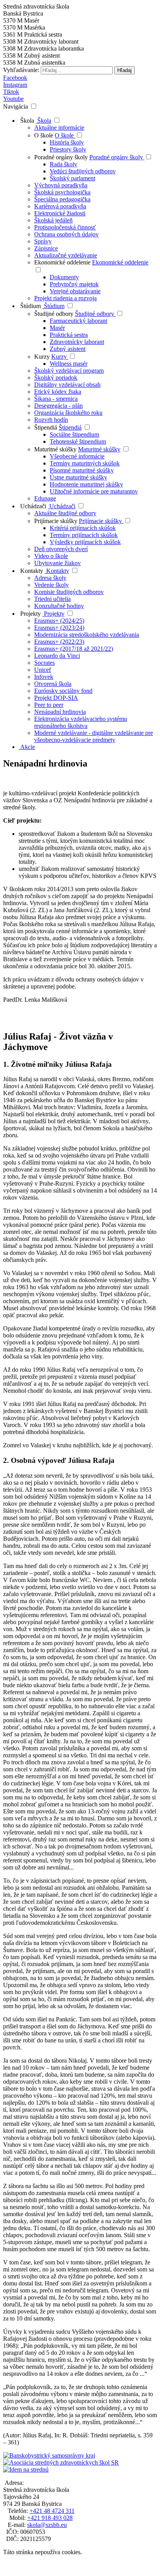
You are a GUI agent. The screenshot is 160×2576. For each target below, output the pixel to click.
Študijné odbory (55, 314)
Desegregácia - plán (58, 406)
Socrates (44, 663)
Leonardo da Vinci (57, 656)
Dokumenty (64, 277)
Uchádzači (32, 506)
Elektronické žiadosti (60, 213)
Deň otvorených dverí (61, 549)
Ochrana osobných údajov (66, 234)
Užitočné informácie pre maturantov (94, 491)
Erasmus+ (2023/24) (59, 628)
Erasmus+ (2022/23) (59, 642)
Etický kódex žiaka (58, 392)
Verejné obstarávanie (75, 291)
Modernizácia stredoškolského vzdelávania (87, 635)
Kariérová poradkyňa (60, 206)
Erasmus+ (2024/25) (59, 621)
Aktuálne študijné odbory (65, 513)
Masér (57, 328)
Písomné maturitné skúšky (82, 470)
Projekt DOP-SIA (56, 698)
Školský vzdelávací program (69, 371)
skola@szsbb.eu (47, 2525)
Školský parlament (72, 178)
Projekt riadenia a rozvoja (65, 298)
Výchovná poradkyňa (61, 185)
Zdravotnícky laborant (77, 342)
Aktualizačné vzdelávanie (66, 255)
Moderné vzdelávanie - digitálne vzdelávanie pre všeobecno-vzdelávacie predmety (94, 736)
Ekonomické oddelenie (63, 262)
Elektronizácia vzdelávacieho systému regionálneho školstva (81, 722)
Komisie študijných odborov (69, 592)
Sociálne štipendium (74, 434)
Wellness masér (69, 364)
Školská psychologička (62, 192)
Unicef (43, 670)
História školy (67, 142)
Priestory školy (68, 149)
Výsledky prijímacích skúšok (85, 542)
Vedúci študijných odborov (83, 171)
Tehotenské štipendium (78, 441)
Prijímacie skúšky (57, 521)
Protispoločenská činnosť (65, 227)
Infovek (44, 677)
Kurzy (43, 357)
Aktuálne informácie (59, 128)
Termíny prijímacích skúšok (84, 535)
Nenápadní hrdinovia (60, 712)
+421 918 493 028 (50, 2518)
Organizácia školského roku (68, 413)
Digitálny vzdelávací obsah (67, 385)
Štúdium (30, 306)
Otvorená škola (53, 684)
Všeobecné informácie (77, 456)
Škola (26, 121)
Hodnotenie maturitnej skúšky (86, 484)
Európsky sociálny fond (63, 691)
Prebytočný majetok (74, 284)
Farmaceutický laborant (78, 321)
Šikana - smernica (56, 399)
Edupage (45, 498)
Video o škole (51, 556)
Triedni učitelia (52, 599)
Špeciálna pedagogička (62, 199)
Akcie (27, 747)
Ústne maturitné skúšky (78, 477)
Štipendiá (46, 427)
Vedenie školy (51, 585)
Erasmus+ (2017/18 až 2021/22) (74, 649)
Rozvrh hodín (51, 420)
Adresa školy (50, 578)
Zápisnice (46, 248)
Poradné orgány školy (62, 157)
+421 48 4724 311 (52, 2511)
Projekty (30, 614)
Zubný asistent (68, 349)
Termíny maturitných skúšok (85, 463)
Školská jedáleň (53, 220)
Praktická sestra (69, 335)
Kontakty (31, 571)
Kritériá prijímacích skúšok (83, 528)
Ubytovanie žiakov (57, 563)
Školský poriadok (56, 378)
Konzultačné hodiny (59, 606)
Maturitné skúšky (55, 449)
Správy (43, 241)
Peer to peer (49, 705)
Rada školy (63, 164)
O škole (44, 135)
